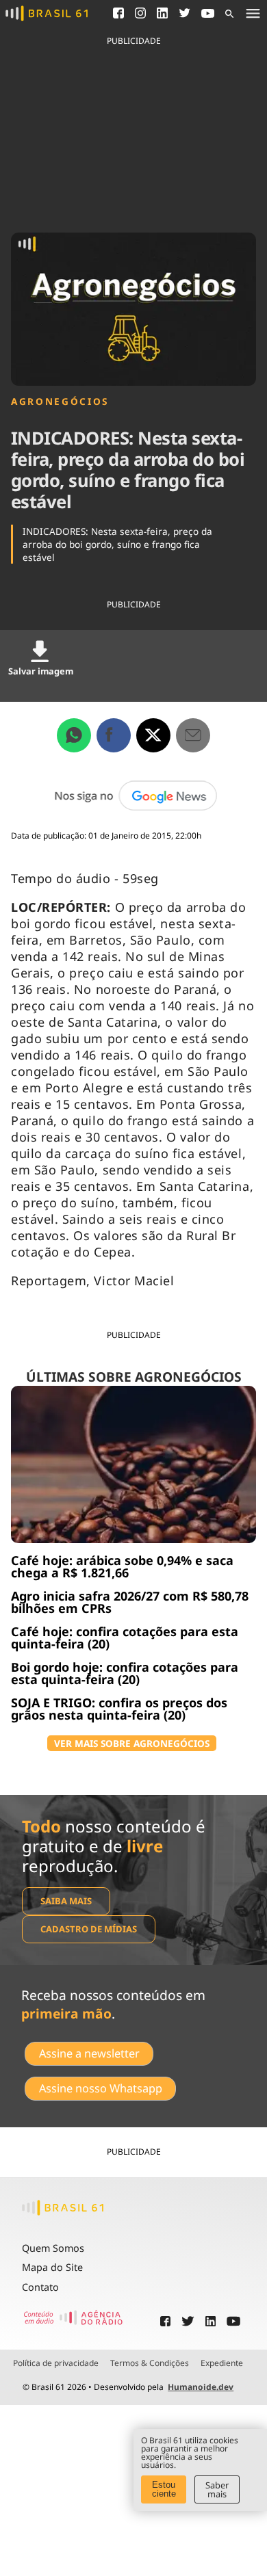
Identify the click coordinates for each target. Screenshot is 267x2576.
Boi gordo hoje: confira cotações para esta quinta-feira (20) (125, 1673)
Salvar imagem (41, 671)
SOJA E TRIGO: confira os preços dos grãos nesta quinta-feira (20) (119, 1709)
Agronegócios (60, 402)
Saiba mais (66, 1901)
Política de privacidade (56, 2363)
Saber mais (217, 2489)
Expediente (222, 2363)
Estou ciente (164, 2489)
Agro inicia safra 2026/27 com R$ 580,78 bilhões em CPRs (130, 1602)
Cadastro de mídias (89, 1929)
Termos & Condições (150, 2363)
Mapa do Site (52, 2267)
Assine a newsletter (89, 2053)
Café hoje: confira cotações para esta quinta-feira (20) (125, 1638)
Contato (40, 2287)
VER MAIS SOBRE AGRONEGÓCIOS (132, 1743)
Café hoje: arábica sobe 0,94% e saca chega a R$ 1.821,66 (122, 1566)
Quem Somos (53, 2248)
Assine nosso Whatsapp (101, 2088)
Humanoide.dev (201, 2387)
